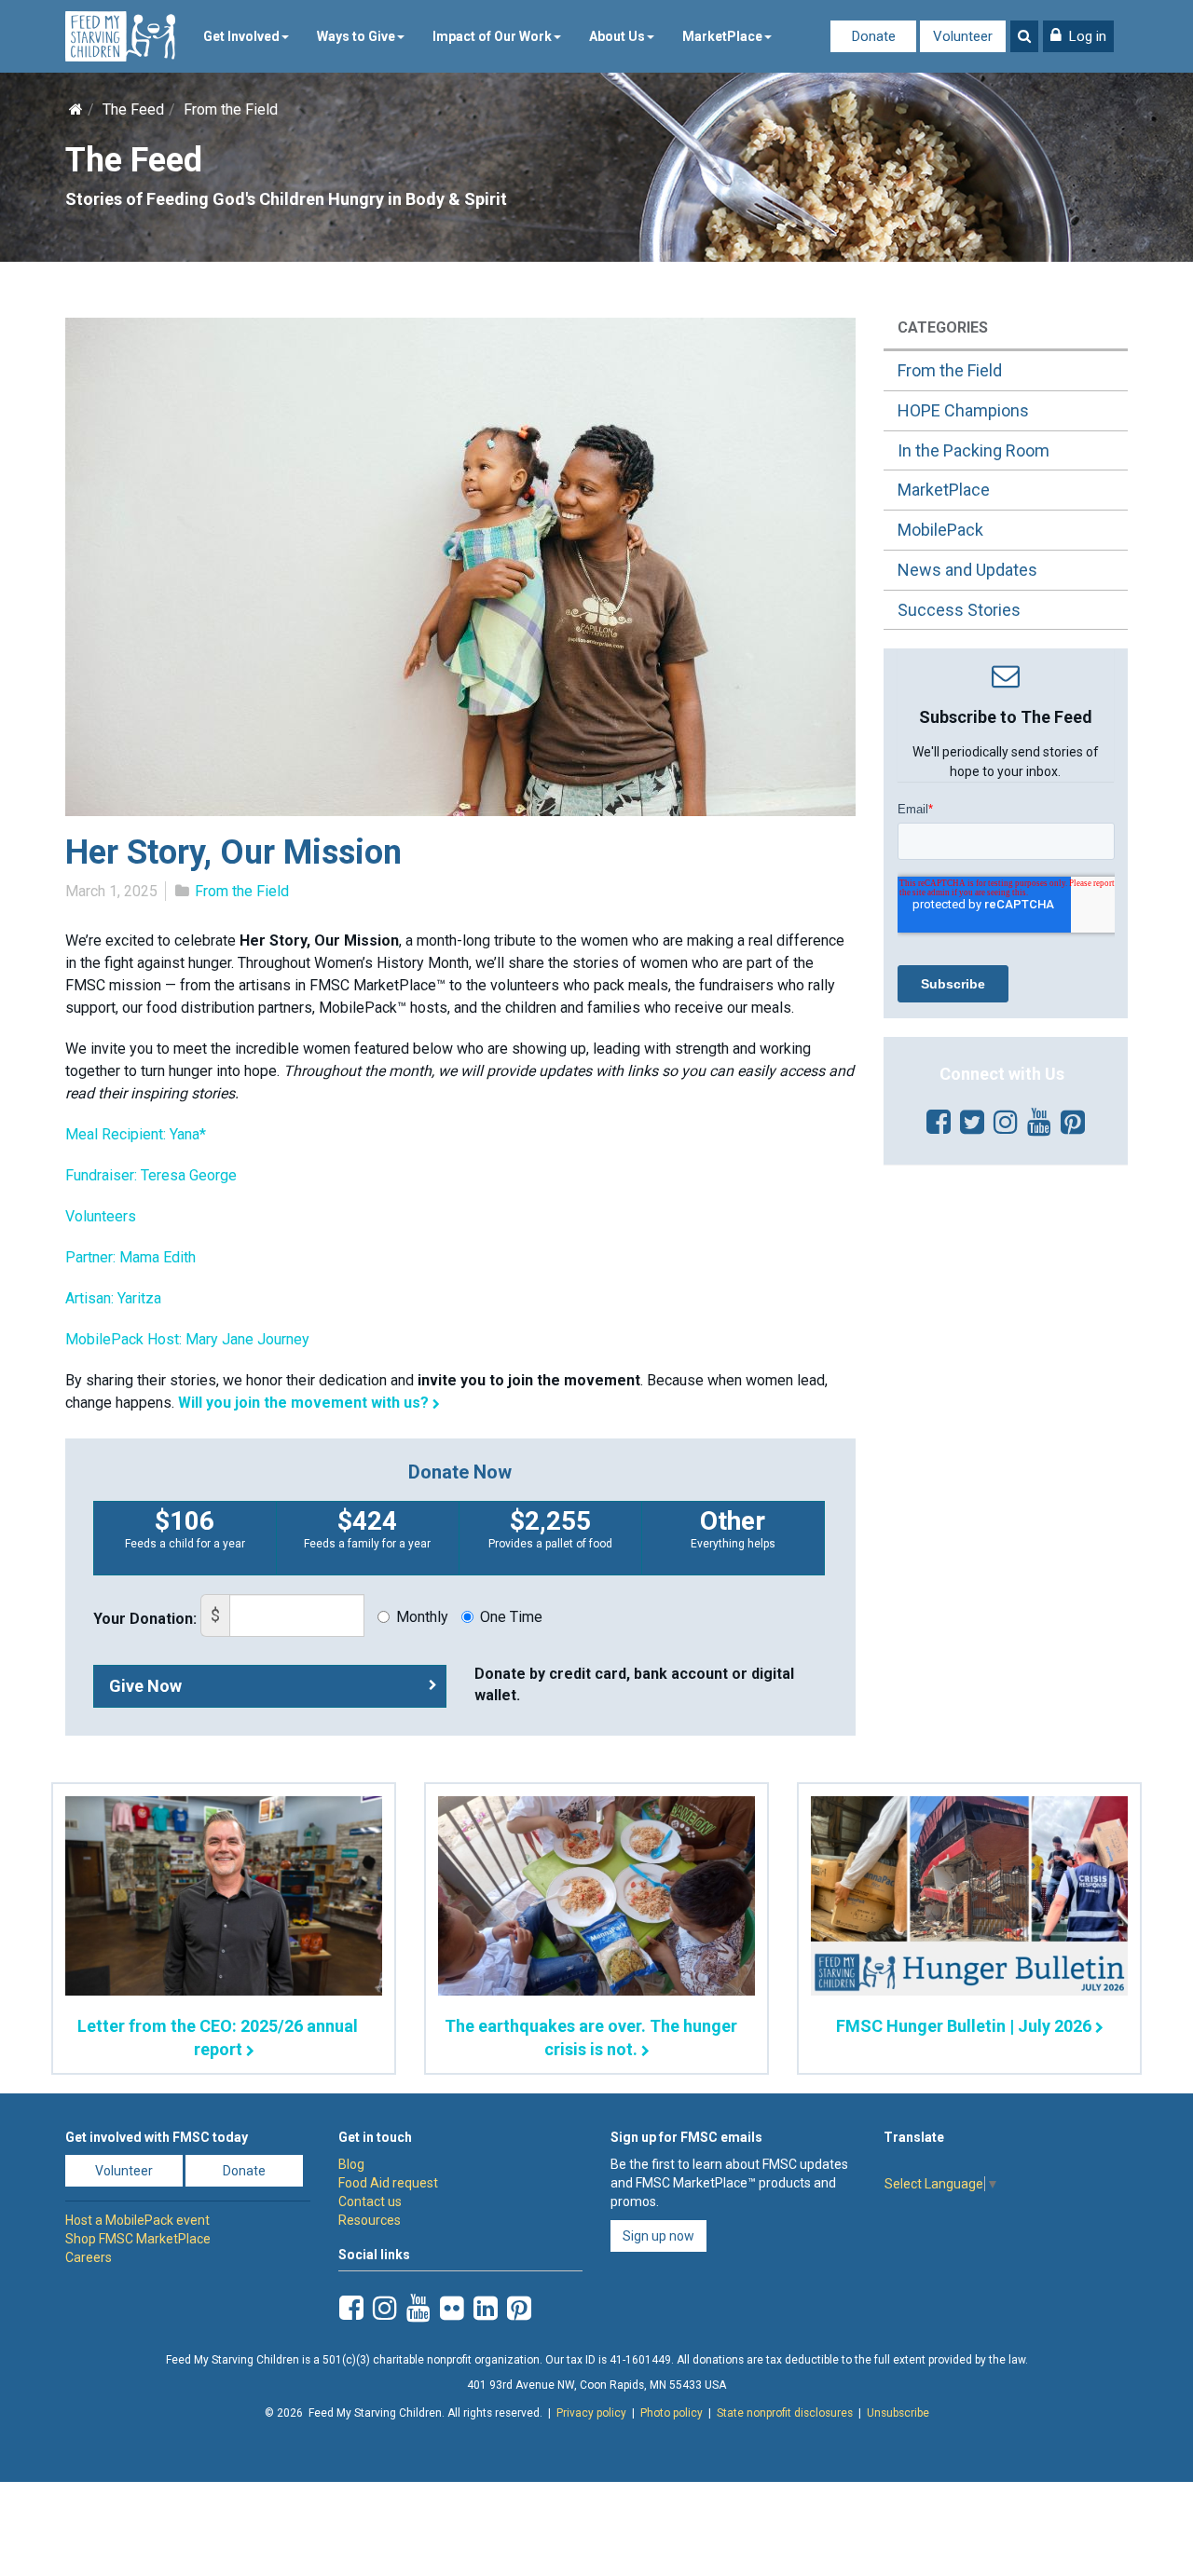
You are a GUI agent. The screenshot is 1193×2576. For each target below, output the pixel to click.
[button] (1078, 36)
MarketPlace (722, 36)
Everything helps (733, 1528)
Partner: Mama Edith (130, 1257)
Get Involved (241, 36)
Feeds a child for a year (185, 1528)
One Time (511, 1617)
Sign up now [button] (658, 2236)
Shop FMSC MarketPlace (138, 2239)
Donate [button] (244, 2171)
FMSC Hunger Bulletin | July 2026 (964, 2026)
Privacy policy (591, 2413)
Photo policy (672, 2413)
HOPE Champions (963, 410)
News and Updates (967, 570)
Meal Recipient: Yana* (136, 1134)
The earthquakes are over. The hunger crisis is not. (591, 2038)
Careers (89, 2257)
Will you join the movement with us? (303, 1403)
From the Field (231, 109)
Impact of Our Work (492, 36)
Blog (351, 2164)
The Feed (133, 109)
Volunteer (963, 36)
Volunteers (101, 1216)
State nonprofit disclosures (785, 2413)
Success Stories (959, 610)
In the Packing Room (974, 450)
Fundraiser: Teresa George (151, 1175)
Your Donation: (145, 1619)
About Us (617, 36)
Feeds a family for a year (367, 1528)
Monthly (422, 1617)
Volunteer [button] (124, 2171)
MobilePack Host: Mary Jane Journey (189, 1339)
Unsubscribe (898, 2413)
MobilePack (940, 530)
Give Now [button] (145, 1686)
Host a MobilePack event (137, 2220)
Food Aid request (388, 2183)
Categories (943, 327)
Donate (874, 36)
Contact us (370, 2201)
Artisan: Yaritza (113, 1298)
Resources (370, 2220)
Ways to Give (356, 36)
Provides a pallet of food (550, 1528)
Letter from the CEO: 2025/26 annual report (218, 2038)
